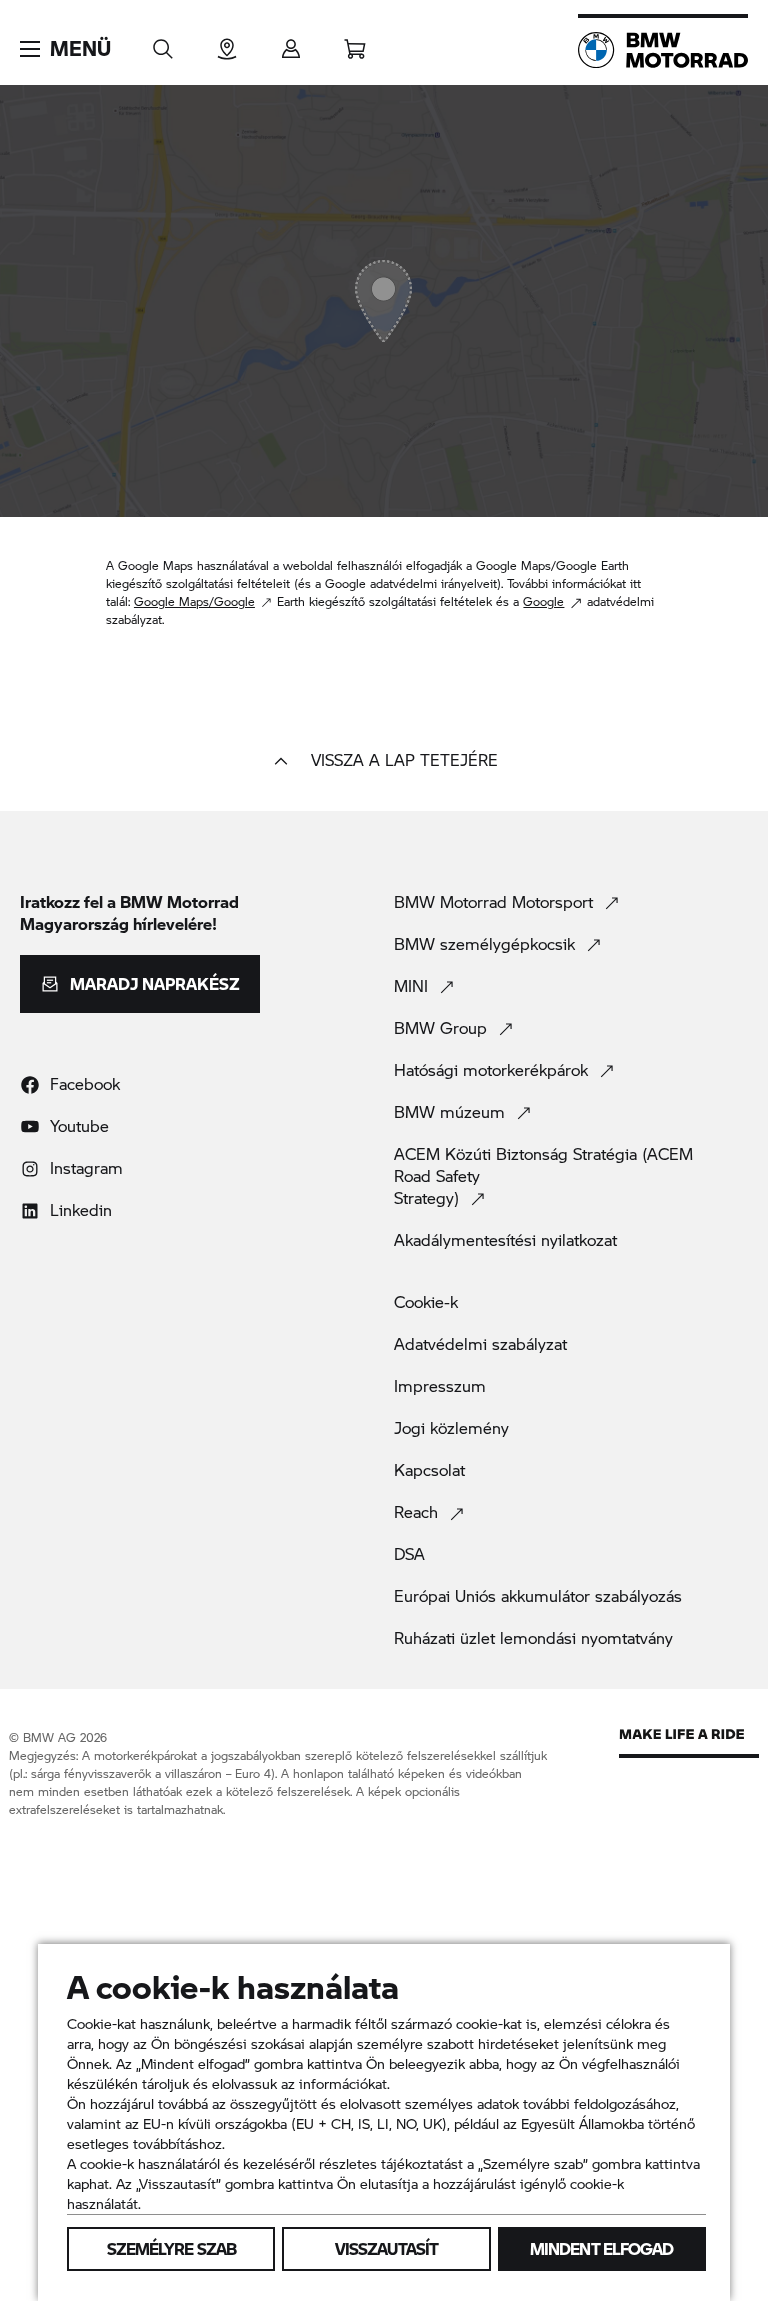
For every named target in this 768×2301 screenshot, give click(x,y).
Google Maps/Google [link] (194, 601)
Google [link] (543, 601)
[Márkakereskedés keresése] (227, 42)
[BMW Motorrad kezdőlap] (663, 50)
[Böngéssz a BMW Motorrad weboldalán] (163, 42)
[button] (65, 49)
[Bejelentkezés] (291, 42)
